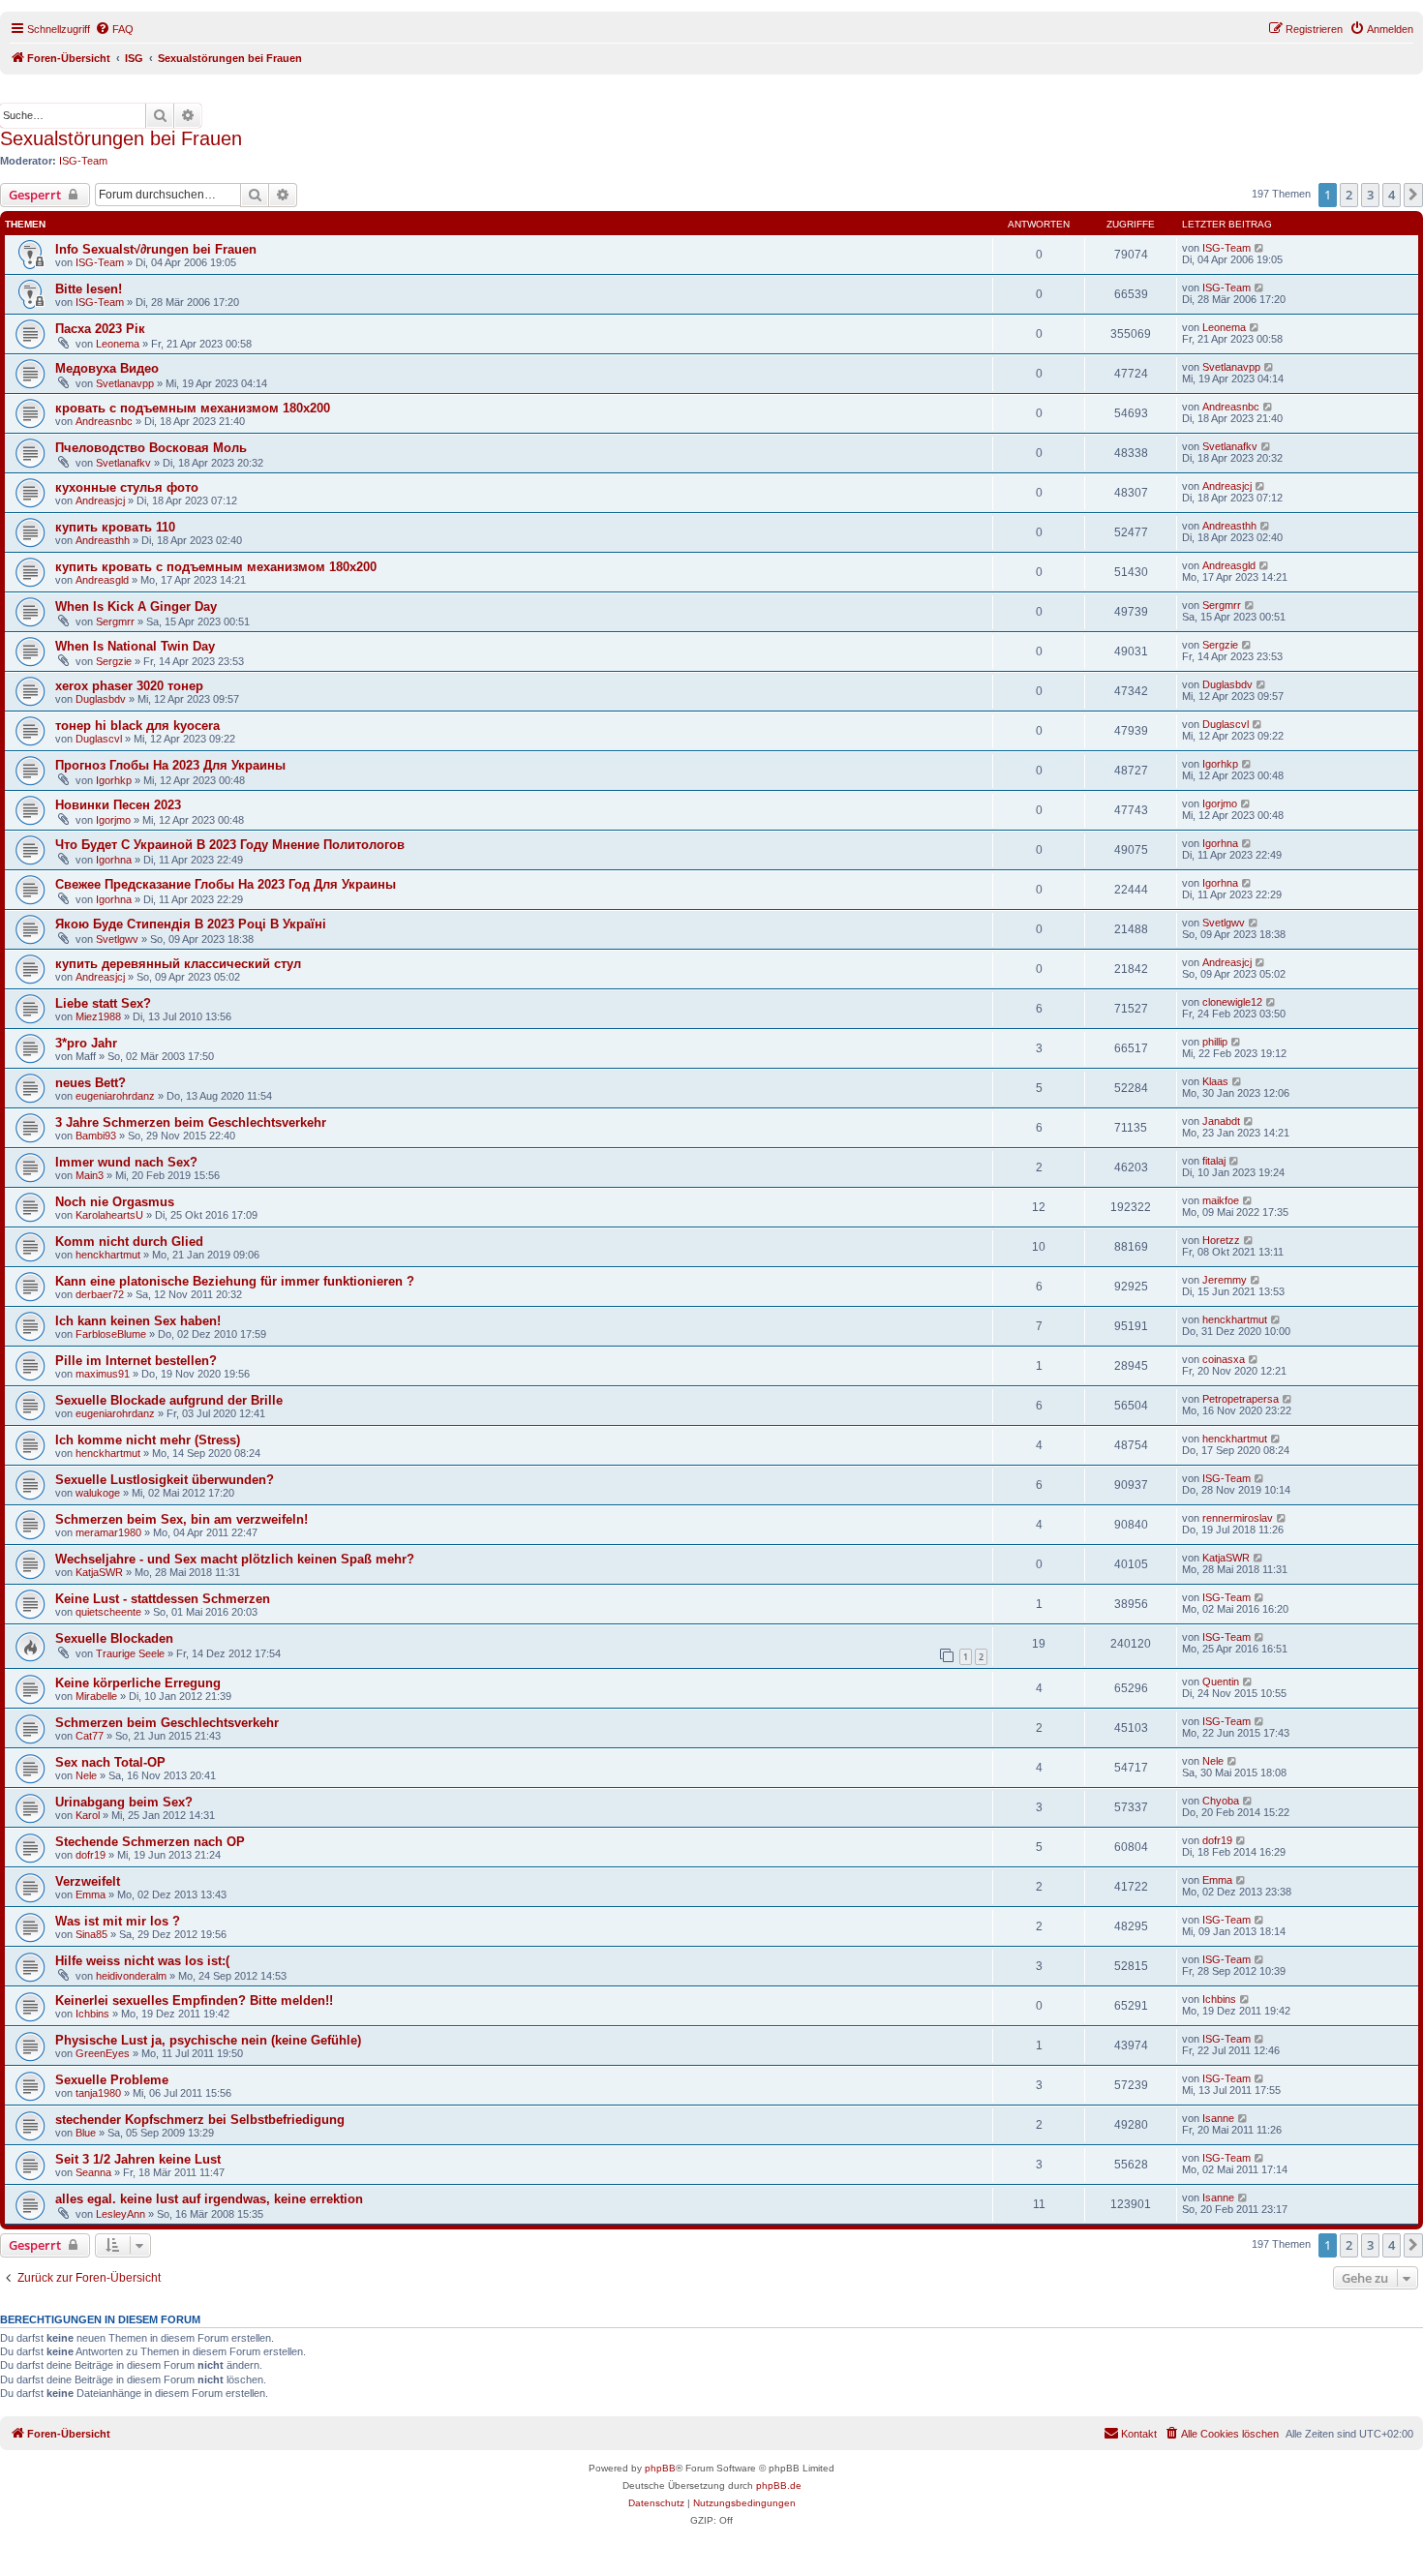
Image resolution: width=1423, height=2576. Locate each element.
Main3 (90, 1175)
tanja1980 (98, 2093)
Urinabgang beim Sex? (124, 1802)
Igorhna (114, 860)
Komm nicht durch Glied (129, 1242)
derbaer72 (100, 1294)
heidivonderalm (131, 1976)
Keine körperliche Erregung (138, 1683)
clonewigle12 (1232, 1002)
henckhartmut (108, 1255)
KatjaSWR (99, 1572)
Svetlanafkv (123, 463)
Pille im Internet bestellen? (136, 1361)
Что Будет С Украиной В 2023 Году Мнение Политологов (230, 845)
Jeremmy (1225, 1280)
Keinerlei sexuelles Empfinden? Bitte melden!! (194, 2000)
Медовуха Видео (107, 368)
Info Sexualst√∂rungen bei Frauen (156, 249)
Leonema (118, 344)
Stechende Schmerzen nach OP (150, 1842)
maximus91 (103, 1374)
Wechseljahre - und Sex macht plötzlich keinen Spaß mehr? (235, 1559)
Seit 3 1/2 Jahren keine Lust (138, 2159)
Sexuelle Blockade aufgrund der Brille (169, 1400)
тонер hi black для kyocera (137, 726)
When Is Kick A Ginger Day (136, 606)
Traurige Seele (130, 1653)
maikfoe (1221, 1200)
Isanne (1218, 2118)
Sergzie (114, 661)
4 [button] (1392, 195)
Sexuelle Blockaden (114, 1638)
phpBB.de (779, 2485)
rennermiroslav (1238, 1518)
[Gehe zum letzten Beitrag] (1260, 248)
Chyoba (1221, 1801)
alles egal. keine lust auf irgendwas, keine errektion (209, 2199)
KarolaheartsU (109, 1215)
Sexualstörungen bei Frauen (121, 138)
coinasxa (1224, 1359)
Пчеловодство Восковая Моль (151, 448)
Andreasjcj (100, 500)
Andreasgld (102, 580)
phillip (1215, 1042)
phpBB (660, 2468)
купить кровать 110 (115, 527)
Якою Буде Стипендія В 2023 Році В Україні (191, 924)
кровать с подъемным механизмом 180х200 (193, 408)
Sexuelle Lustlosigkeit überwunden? (165, 1480)
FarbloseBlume (111, 1334)
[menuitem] (114, 29)
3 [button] (1370, 195)
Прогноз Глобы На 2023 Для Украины (170, 765)
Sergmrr (115, 621)
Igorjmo (113, 820)
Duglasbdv (101, 699)
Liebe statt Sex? (103, 1003)
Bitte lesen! (89, 289)
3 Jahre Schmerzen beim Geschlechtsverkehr (191, 1122)
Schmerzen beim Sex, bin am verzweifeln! (182, 1519)
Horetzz (1221, 1240)
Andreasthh (103, 540)
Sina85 (91, 1934)
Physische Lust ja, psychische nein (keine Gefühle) (208, 2040)
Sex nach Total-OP (110, 1762)
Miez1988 (98, 1016)
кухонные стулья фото (127, 487)
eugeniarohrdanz (115, 1096)
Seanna (93, 2172)
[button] (1413, 195)
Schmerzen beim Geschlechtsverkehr (167, 1723)
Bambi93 (96, 1136)
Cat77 (90, 1736)
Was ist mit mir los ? (118, 1921)
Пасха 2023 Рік (100, 329)
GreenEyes (103, 2053)
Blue (86, 2133)
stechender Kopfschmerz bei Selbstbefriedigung (200, 2120)
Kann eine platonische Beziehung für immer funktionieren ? (235, 1281)
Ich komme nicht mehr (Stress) (148, 1440)
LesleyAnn (121, 2214)
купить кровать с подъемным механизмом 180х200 (216, 567)
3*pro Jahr (86, 1043)
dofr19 (91, 1855)
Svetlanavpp (125, 383)
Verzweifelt (88, 1881)
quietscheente (108, 1612)
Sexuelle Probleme (112, 2080)
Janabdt (1221, 1121)
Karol (88, 1815)
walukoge (98, 1493)
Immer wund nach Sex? (126, 1162)
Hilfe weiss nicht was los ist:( (142, 1961)
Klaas (1215, 1081)
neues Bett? (91, 1083)
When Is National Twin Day (135, 646)
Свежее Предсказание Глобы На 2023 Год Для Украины (226, 884)
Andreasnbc (104, 421)
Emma (91, 1894)
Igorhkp (114, 780)
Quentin (1221, 1682)
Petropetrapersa (1241, 1399)
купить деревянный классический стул (178, 964)
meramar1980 (108, 1532)
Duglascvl (99, 739)
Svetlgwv (117, 939)
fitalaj (1214, 1161)
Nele (86, 1775)
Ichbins (92, 2014)
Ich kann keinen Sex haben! (138, 1321)
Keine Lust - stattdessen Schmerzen (163, 1599)
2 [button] (1349, 195)
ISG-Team (83, 161)
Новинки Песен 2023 (118, 805)
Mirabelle (96, 1696)
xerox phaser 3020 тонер (129, 686)
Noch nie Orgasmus (115, 1202)
